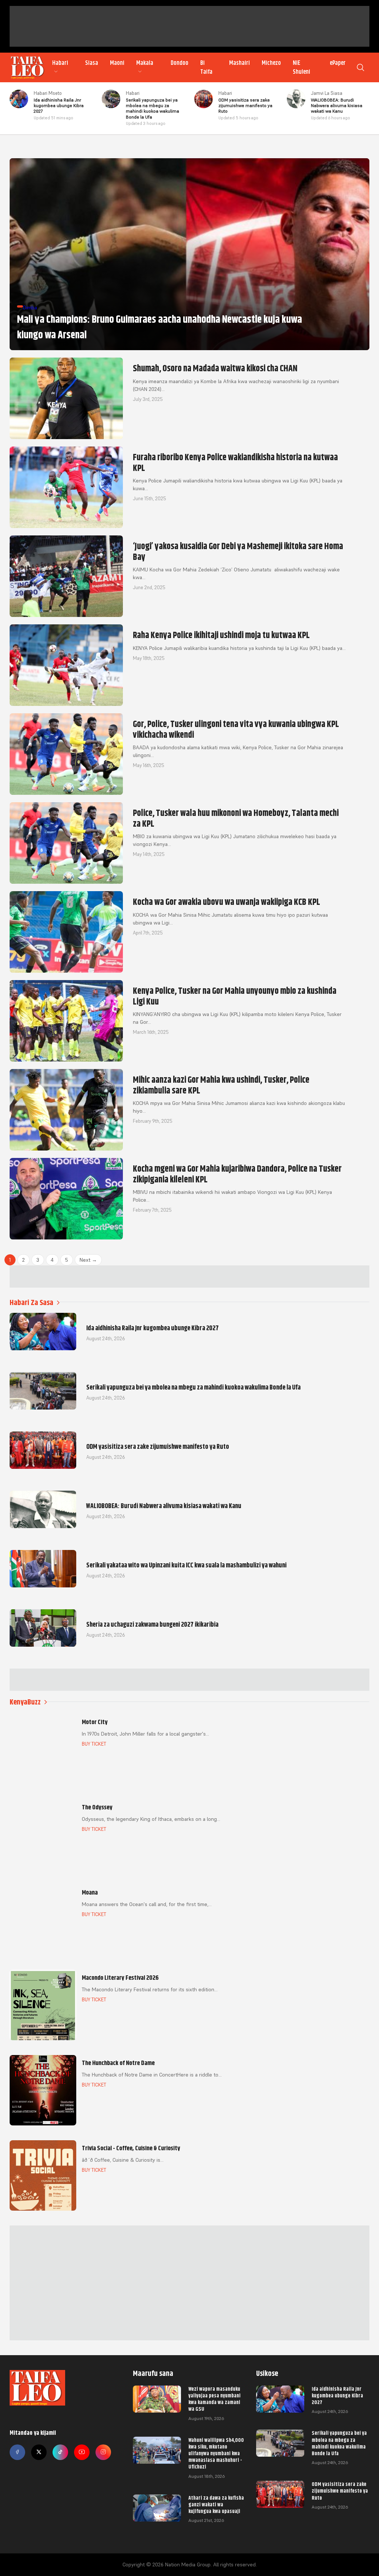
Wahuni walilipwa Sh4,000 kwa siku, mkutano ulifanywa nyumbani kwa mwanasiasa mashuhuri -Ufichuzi (216, 2454)
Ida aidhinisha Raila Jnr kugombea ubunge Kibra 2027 (337, 2396)
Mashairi (239, 63)
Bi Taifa (206, 67)
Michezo (271, 63)
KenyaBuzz (25, 1702)
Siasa (92, 63)
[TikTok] (60, 2452)
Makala (145, 63)
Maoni (117, 63)
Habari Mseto (48, 93)
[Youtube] (82, 2452)
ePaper (338, 63)
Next (88, 1260)
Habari (60, 63)
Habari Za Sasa (31, 1303)
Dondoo (180, 63)
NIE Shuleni (301, 67)
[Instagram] (103, 2452)
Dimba (30, 308)
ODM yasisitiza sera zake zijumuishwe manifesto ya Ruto (340, 2491)
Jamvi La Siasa (327, 93)
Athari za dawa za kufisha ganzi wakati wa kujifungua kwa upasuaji (216, 2504)
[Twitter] (39, 2452)
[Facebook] (17, 2452)
